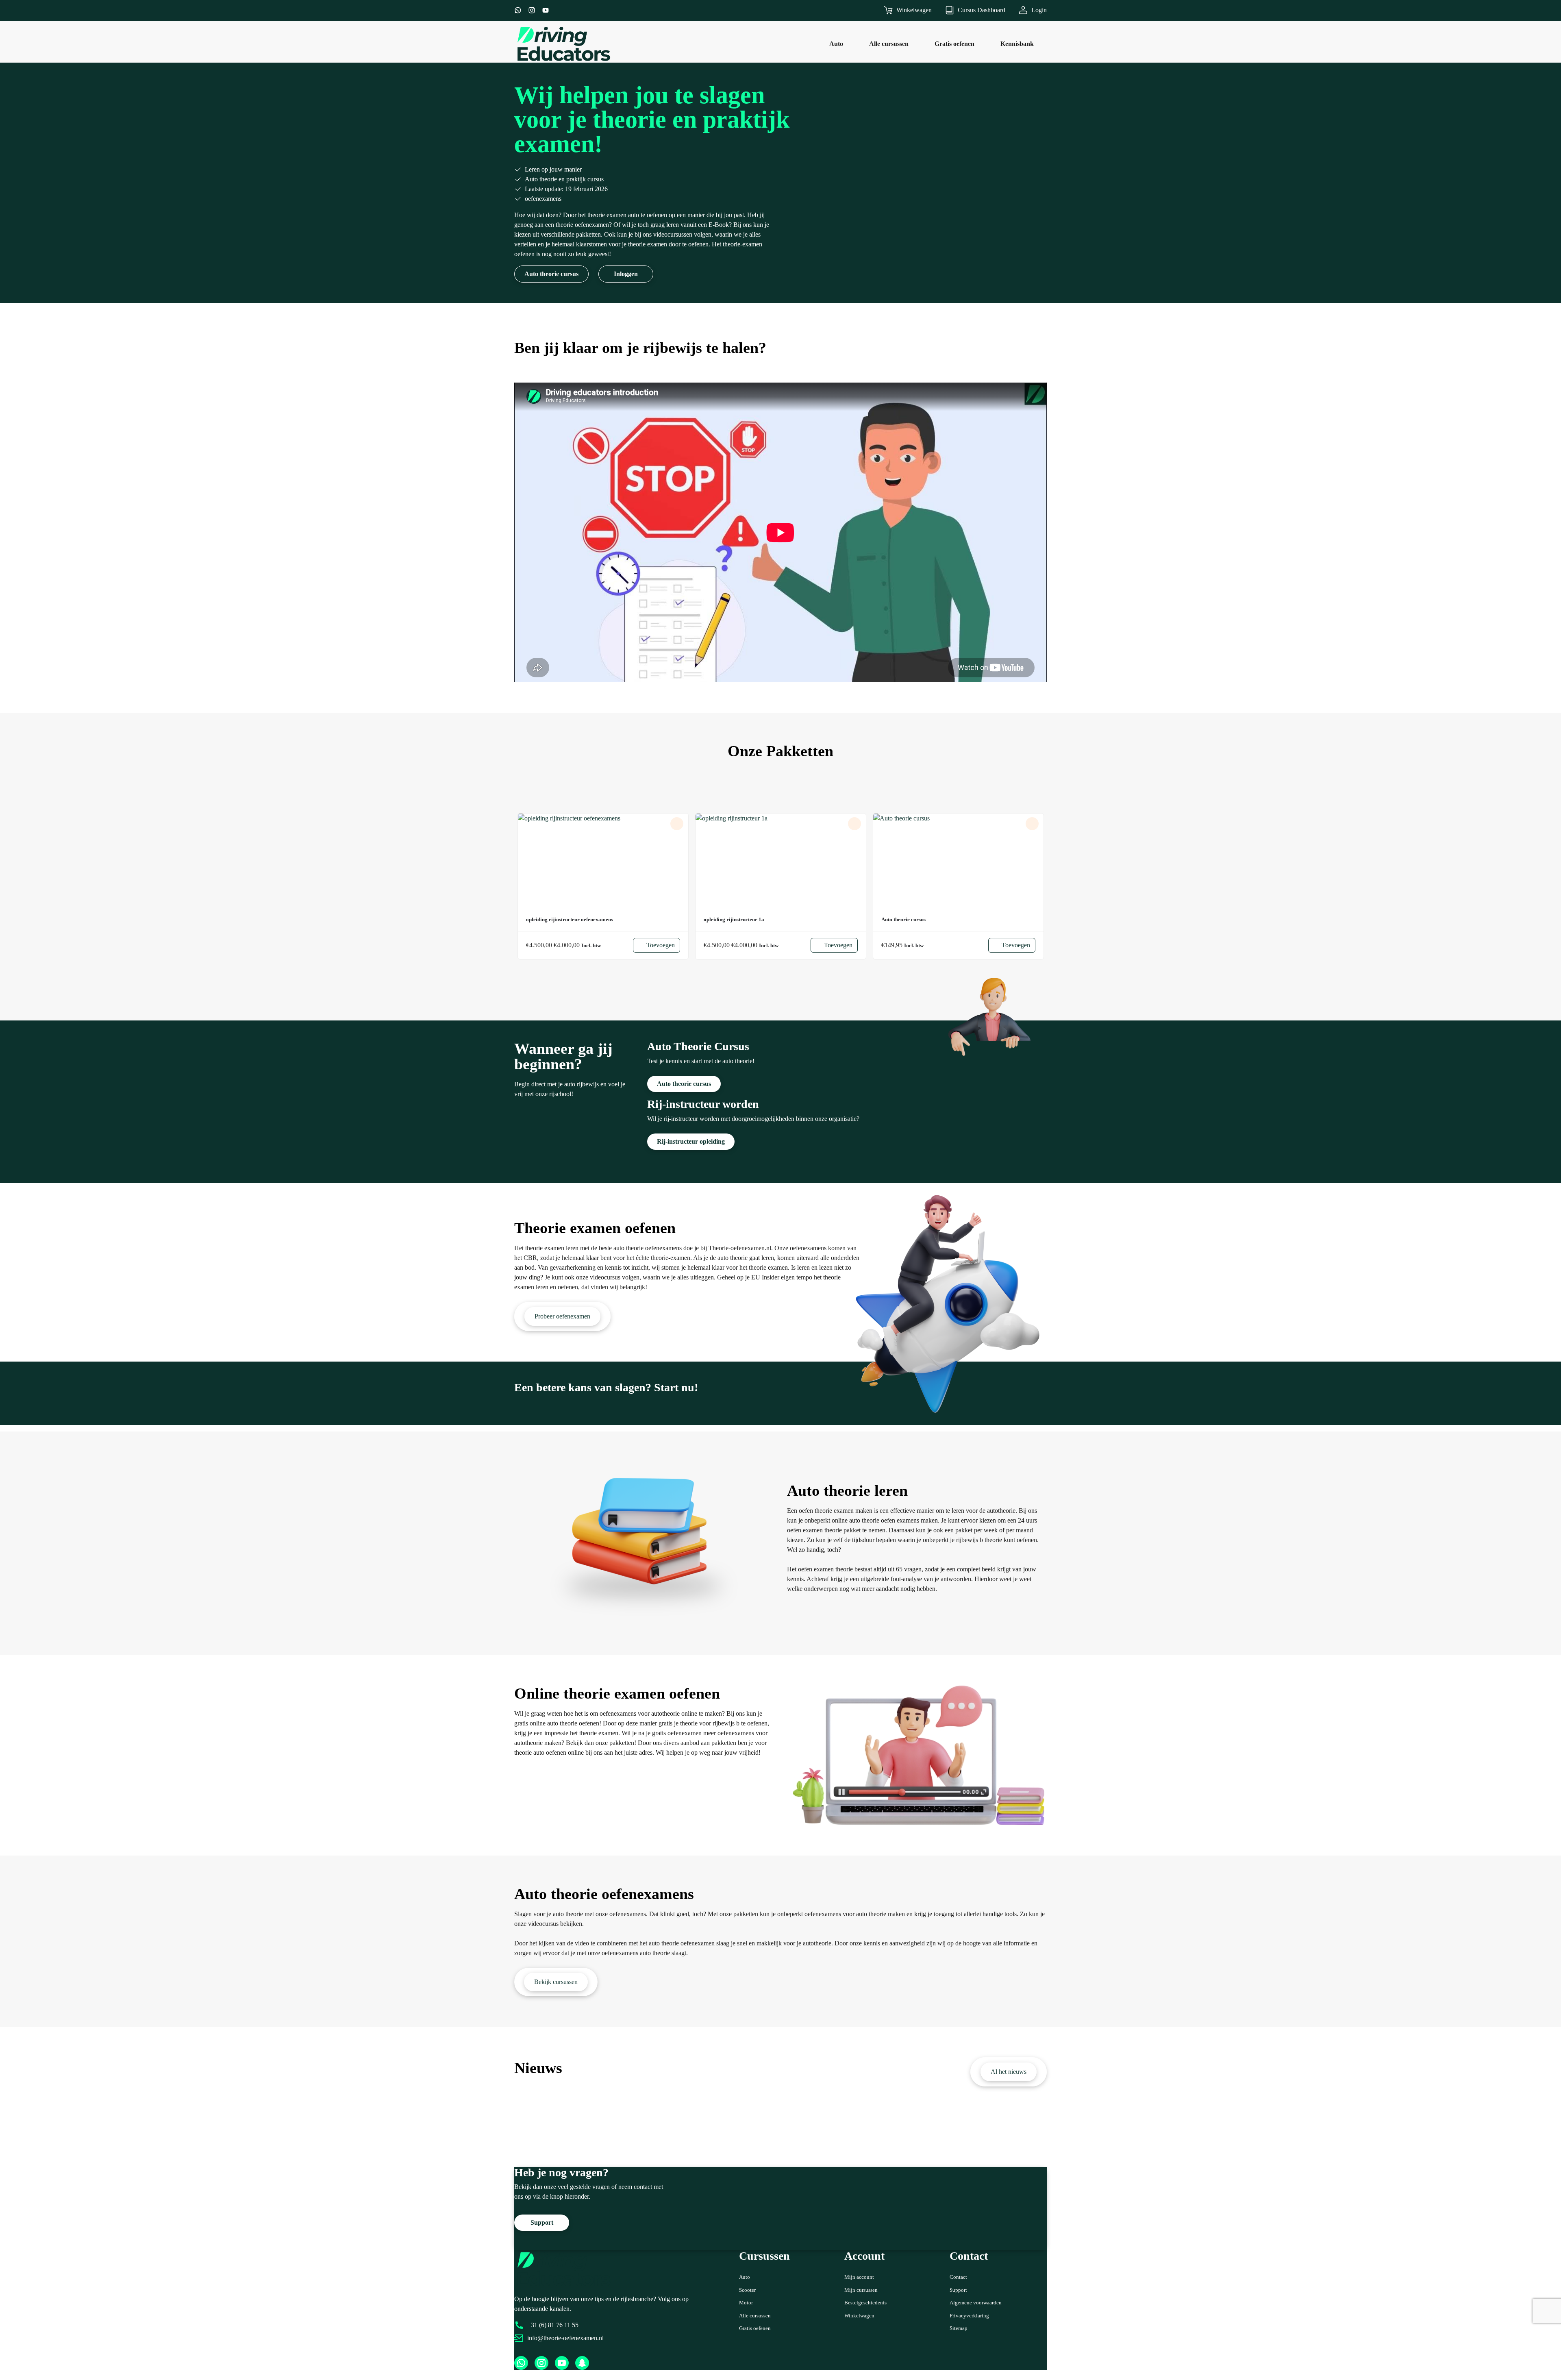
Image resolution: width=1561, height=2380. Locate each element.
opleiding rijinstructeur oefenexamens (570, 920)
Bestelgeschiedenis (865, 2303)
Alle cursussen (755, 2316)
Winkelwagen (859, 2316)
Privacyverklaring (969, 2316)
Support (958, 2290)
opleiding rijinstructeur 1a (734, 920)
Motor (746, 2303)
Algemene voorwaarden (976, 2303)
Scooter (747, 2290)
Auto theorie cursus (903, 920)
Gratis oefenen (755, 2328)
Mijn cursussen (861, 2290)
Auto (745, 2277)
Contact (958, 2277)
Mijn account (859, 2277)
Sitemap (959, 2328)
